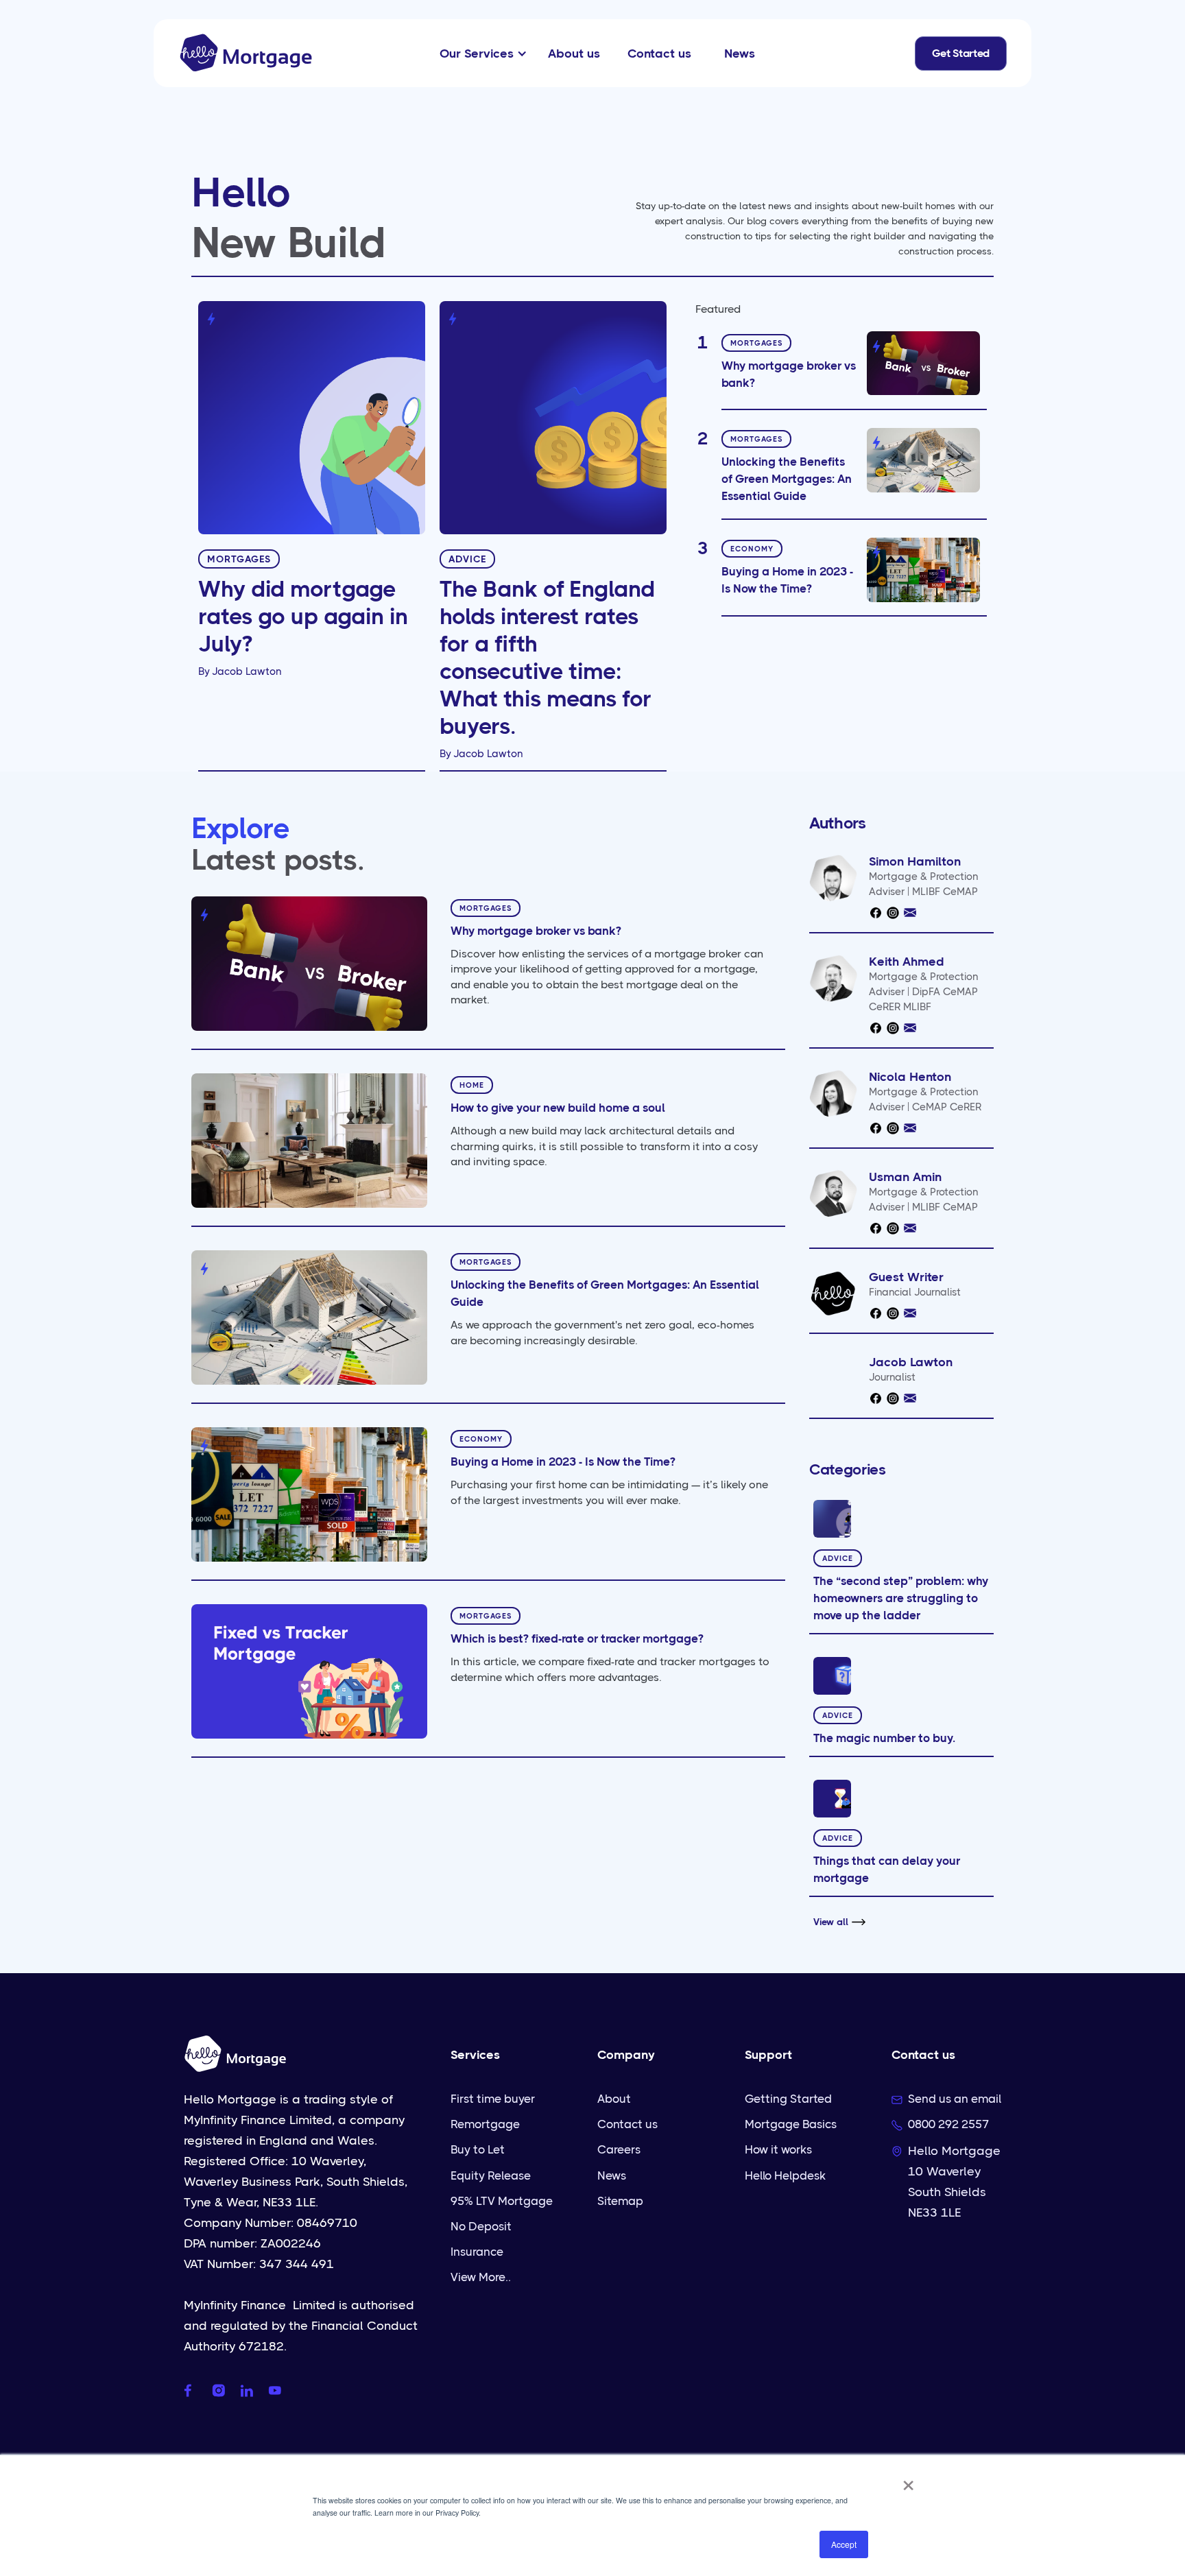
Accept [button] (844, 2544)
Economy (752, 550)
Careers (619, 2149)
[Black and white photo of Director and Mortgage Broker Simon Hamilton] (833, 878)
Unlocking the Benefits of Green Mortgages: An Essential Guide (787, 479)
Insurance (477, 2252)
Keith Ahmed (907, 962)
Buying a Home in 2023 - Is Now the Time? (787, 581)
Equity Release (491, 2175)
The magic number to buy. (884, 1738)
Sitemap (620, 2201)
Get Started (961, 53)
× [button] (908, 2481)
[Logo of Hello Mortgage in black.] (833, 1293)
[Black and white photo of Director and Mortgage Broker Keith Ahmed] (833, 978)
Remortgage (485, 2124)
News (612, 2175)
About (614, 2099)
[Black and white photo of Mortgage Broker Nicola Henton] (833, 1093)
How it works (778, 2149)
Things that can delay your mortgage (887, 1869)
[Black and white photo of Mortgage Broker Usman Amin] (833, 1193)
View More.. (481, 2277)
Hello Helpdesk (785, 2175)
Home (472, 1085)
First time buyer (493, 2099)
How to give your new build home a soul (558, 1108)
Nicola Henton (910, 1077)
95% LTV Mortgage (502, 2201)
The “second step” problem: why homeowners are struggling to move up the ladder (901, 1598)
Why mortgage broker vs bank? (789, 374)
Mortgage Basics (791, 2124)
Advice (467, 559)
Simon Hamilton (915, 861)
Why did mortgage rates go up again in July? (303, 617)
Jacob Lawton (247, 671)
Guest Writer (906, 1277)
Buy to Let (478, 2149)
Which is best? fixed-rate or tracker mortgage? (577, 1638)
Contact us (627, 2124)
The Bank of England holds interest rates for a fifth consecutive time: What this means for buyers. (547, 658)
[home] (246, 53)
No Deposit (481, 2226)
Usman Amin (905, 1177)
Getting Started (788, 2099)
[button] (480, 53)
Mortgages (239, 559)
